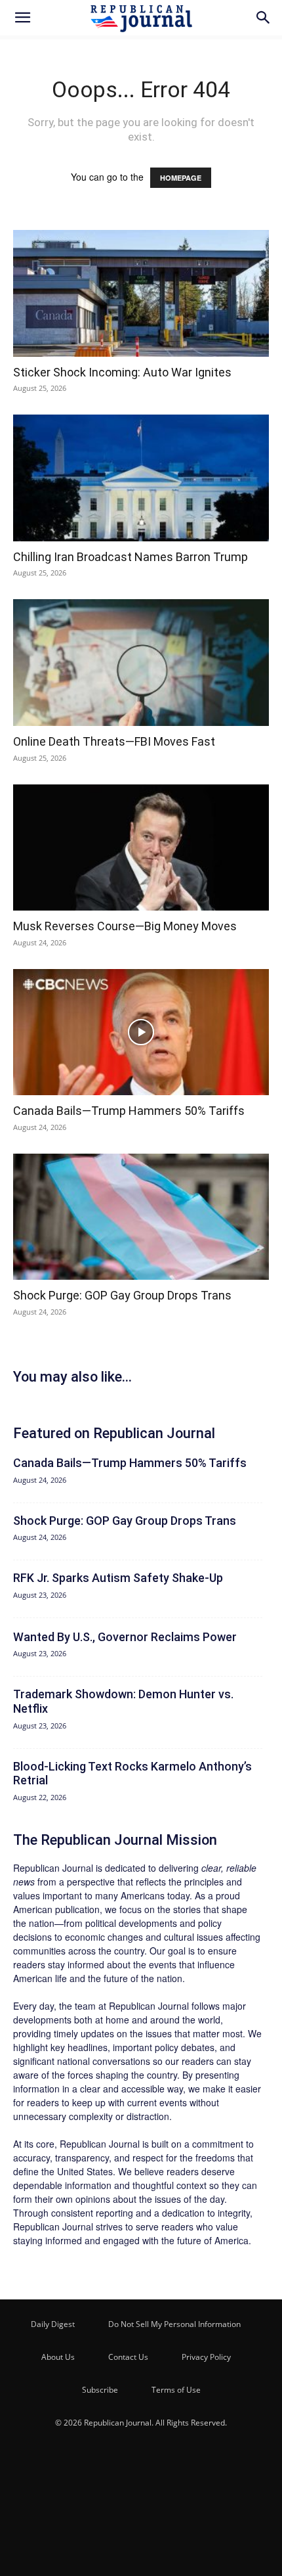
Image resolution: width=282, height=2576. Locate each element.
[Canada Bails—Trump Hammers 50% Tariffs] (141, 1032)
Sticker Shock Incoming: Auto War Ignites (122, 372)
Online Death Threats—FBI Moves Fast (114, 741)
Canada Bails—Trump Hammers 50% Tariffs (129, 1111)
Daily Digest (53, 2324)
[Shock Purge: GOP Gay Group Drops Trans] (141, 1217)
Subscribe (100, 2390)
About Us (58, 2357)
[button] (22, 18)
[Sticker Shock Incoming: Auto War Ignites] (141, 293)
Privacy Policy (206, 2357)
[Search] (264, 18)
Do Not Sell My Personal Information (174, 2324)
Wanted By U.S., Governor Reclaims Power (125, 1637)
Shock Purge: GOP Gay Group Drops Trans (122, 1295)
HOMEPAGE (181, 178)
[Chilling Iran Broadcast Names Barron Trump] (141, 478)
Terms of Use (176, 2390)
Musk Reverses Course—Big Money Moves (125, 926)
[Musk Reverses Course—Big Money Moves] (141, 848)
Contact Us (128, 2357)
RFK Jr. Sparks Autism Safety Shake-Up (118, 1578)
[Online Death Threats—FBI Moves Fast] (141, 663)
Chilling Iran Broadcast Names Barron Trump (131, 557)
